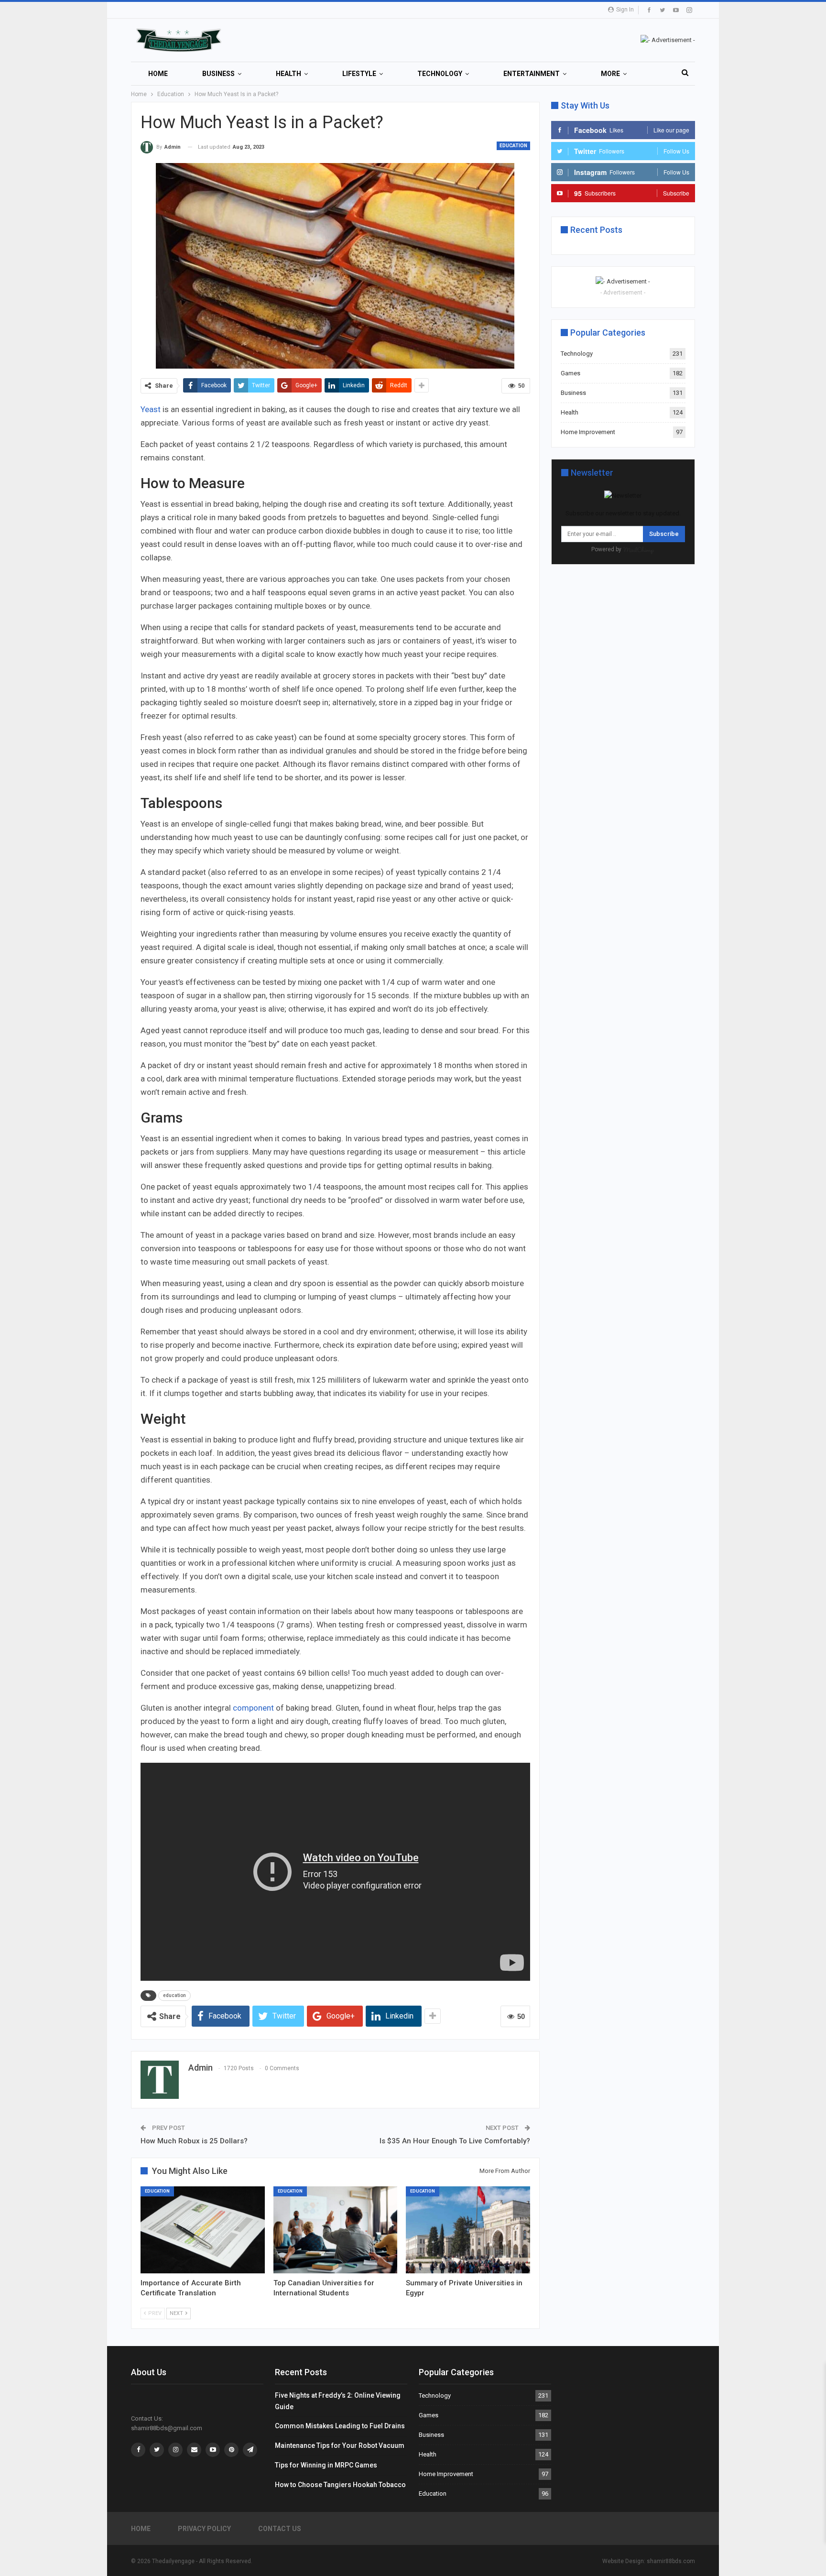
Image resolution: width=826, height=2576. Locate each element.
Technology (440, 74)
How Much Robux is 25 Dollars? (194, 2141)
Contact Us (280, 2529)
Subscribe (664, 534)
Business (218, 74)
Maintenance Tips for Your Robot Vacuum (340, 2445)
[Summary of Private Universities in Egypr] (468, 2230)
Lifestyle (359, 74)
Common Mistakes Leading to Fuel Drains (340, 2426)
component (253, 1708)
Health (288, 74)
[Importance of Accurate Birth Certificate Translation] (203, 2230)
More (610, 74)
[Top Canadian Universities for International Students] (336, 2230)
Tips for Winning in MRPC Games (326, 2465)
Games (571, 373)
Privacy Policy (204, 2529)
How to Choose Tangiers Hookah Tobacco (340, 2485)
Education (513, 146)
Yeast (152, 409)
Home (158, 74)
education (174, 1995)
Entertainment (532, 74)
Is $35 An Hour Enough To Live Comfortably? (455, 2141)
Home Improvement (588, 432)
